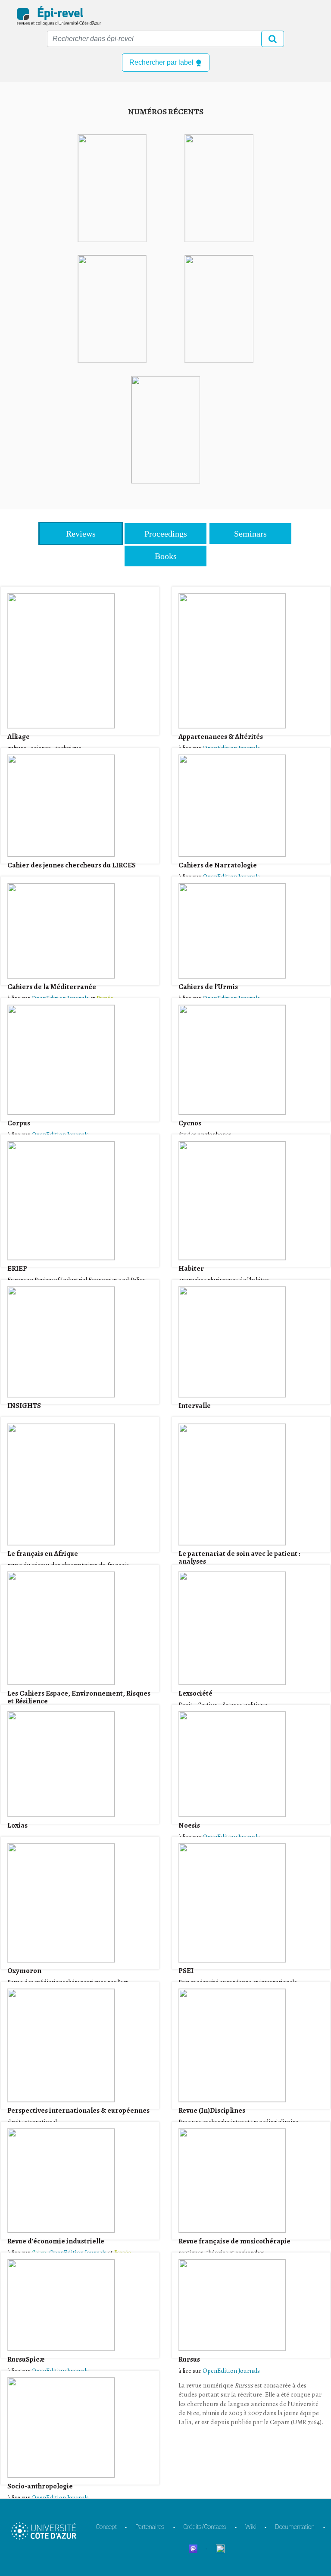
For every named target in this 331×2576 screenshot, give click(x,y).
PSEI (186, 1971)
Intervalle (195, 1406)
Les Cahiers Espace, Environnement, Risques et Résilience (80, 1697)
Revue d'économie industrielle (56, 2241)
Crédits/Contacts (205, 2527)
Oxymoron (24, 1971)
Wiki (251, 2527)
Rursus (189, 2359)
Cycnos (190, 1123)
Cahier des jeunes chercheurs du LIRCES (72, 865)
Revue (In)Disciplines (212, 2110)
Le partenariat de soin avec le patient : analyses (240, 1557)
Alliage (19, 737)
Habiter (191, 1268)
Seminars (250, 534)
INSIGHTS (24, 1406)
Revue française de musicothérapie (234, 2241)
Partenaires (150, 2527)
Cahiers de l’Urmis (208, 987)
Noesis (189, 1825)
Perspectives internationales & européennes (78, 2110)
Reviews (81, 534)
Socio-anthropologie (40, 2486)
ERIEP (17, 1268)
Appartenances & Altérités (221, 737)
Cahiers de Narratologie (218, 865)
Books (166, 556)
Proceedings (166, 534)
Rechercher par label (162, 62)
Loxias (17, 1825)
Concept (106, 2527)
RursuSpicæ (26, 2359)
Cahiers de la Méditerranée (52, 987)
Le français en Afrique (43, 1553)
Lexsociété (195, 1693)
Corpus (19, 1123)
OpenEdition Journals (60, 2497)
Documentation (295, 2527)
